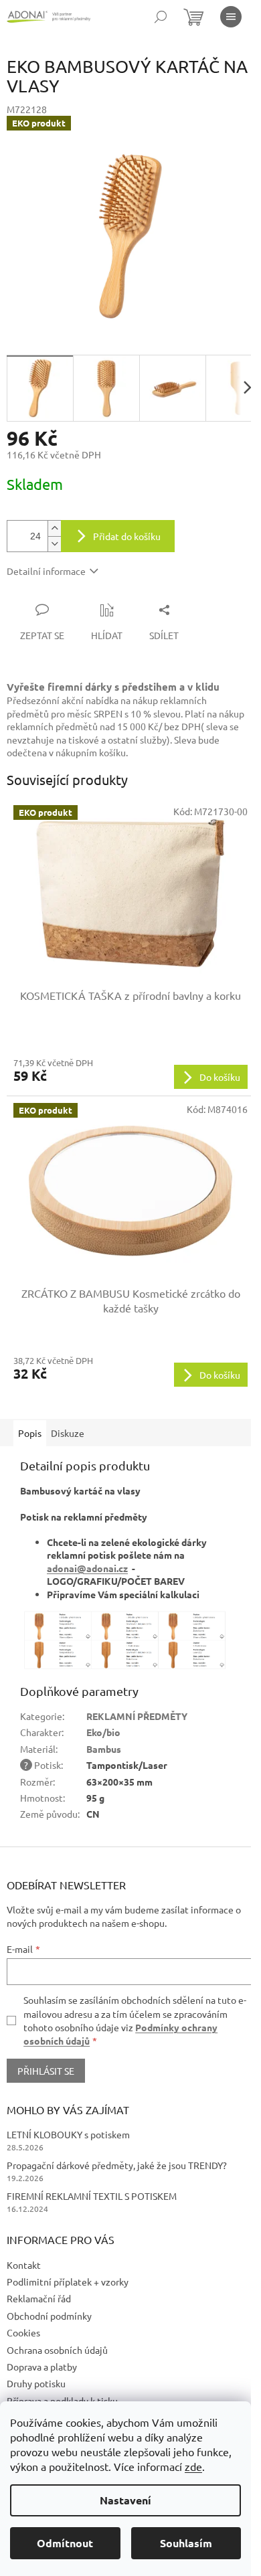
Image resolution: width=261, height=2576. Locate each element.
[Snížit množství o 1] (54, 544)
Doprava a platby (42, 2367)
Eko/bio (103, 1732)
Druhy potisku (36, 2383)
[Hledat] (161, 17)
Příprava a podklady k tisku (62, 2401)
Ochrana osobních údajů (57, 2350)
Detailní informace (46, 571)
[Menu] (231, 17)
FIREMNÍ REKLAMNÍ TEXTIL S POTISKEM (92, 2196)
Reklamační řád (39, 2298)
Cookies (23, 2332)
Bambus (104, 1749)
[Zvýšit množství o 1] (54, 528)
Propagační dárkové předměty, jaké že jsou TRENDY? (117, 2165)
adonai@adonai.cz (87, 1568)
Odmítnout (65, 2543)
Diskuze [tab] (68, 1433)
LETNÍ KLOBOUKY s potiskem (68, 2134)
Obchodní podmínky (49, 2316)
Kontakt (24, 2265)
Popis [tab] (30, 1433)
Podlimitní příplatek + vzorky (68, 2282)
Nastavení (125, 2500)
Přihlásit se (46, 2071)
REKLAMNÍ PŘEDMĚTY (137, 1716)
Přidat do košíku (127, 536)
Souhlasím (186, 2543)
